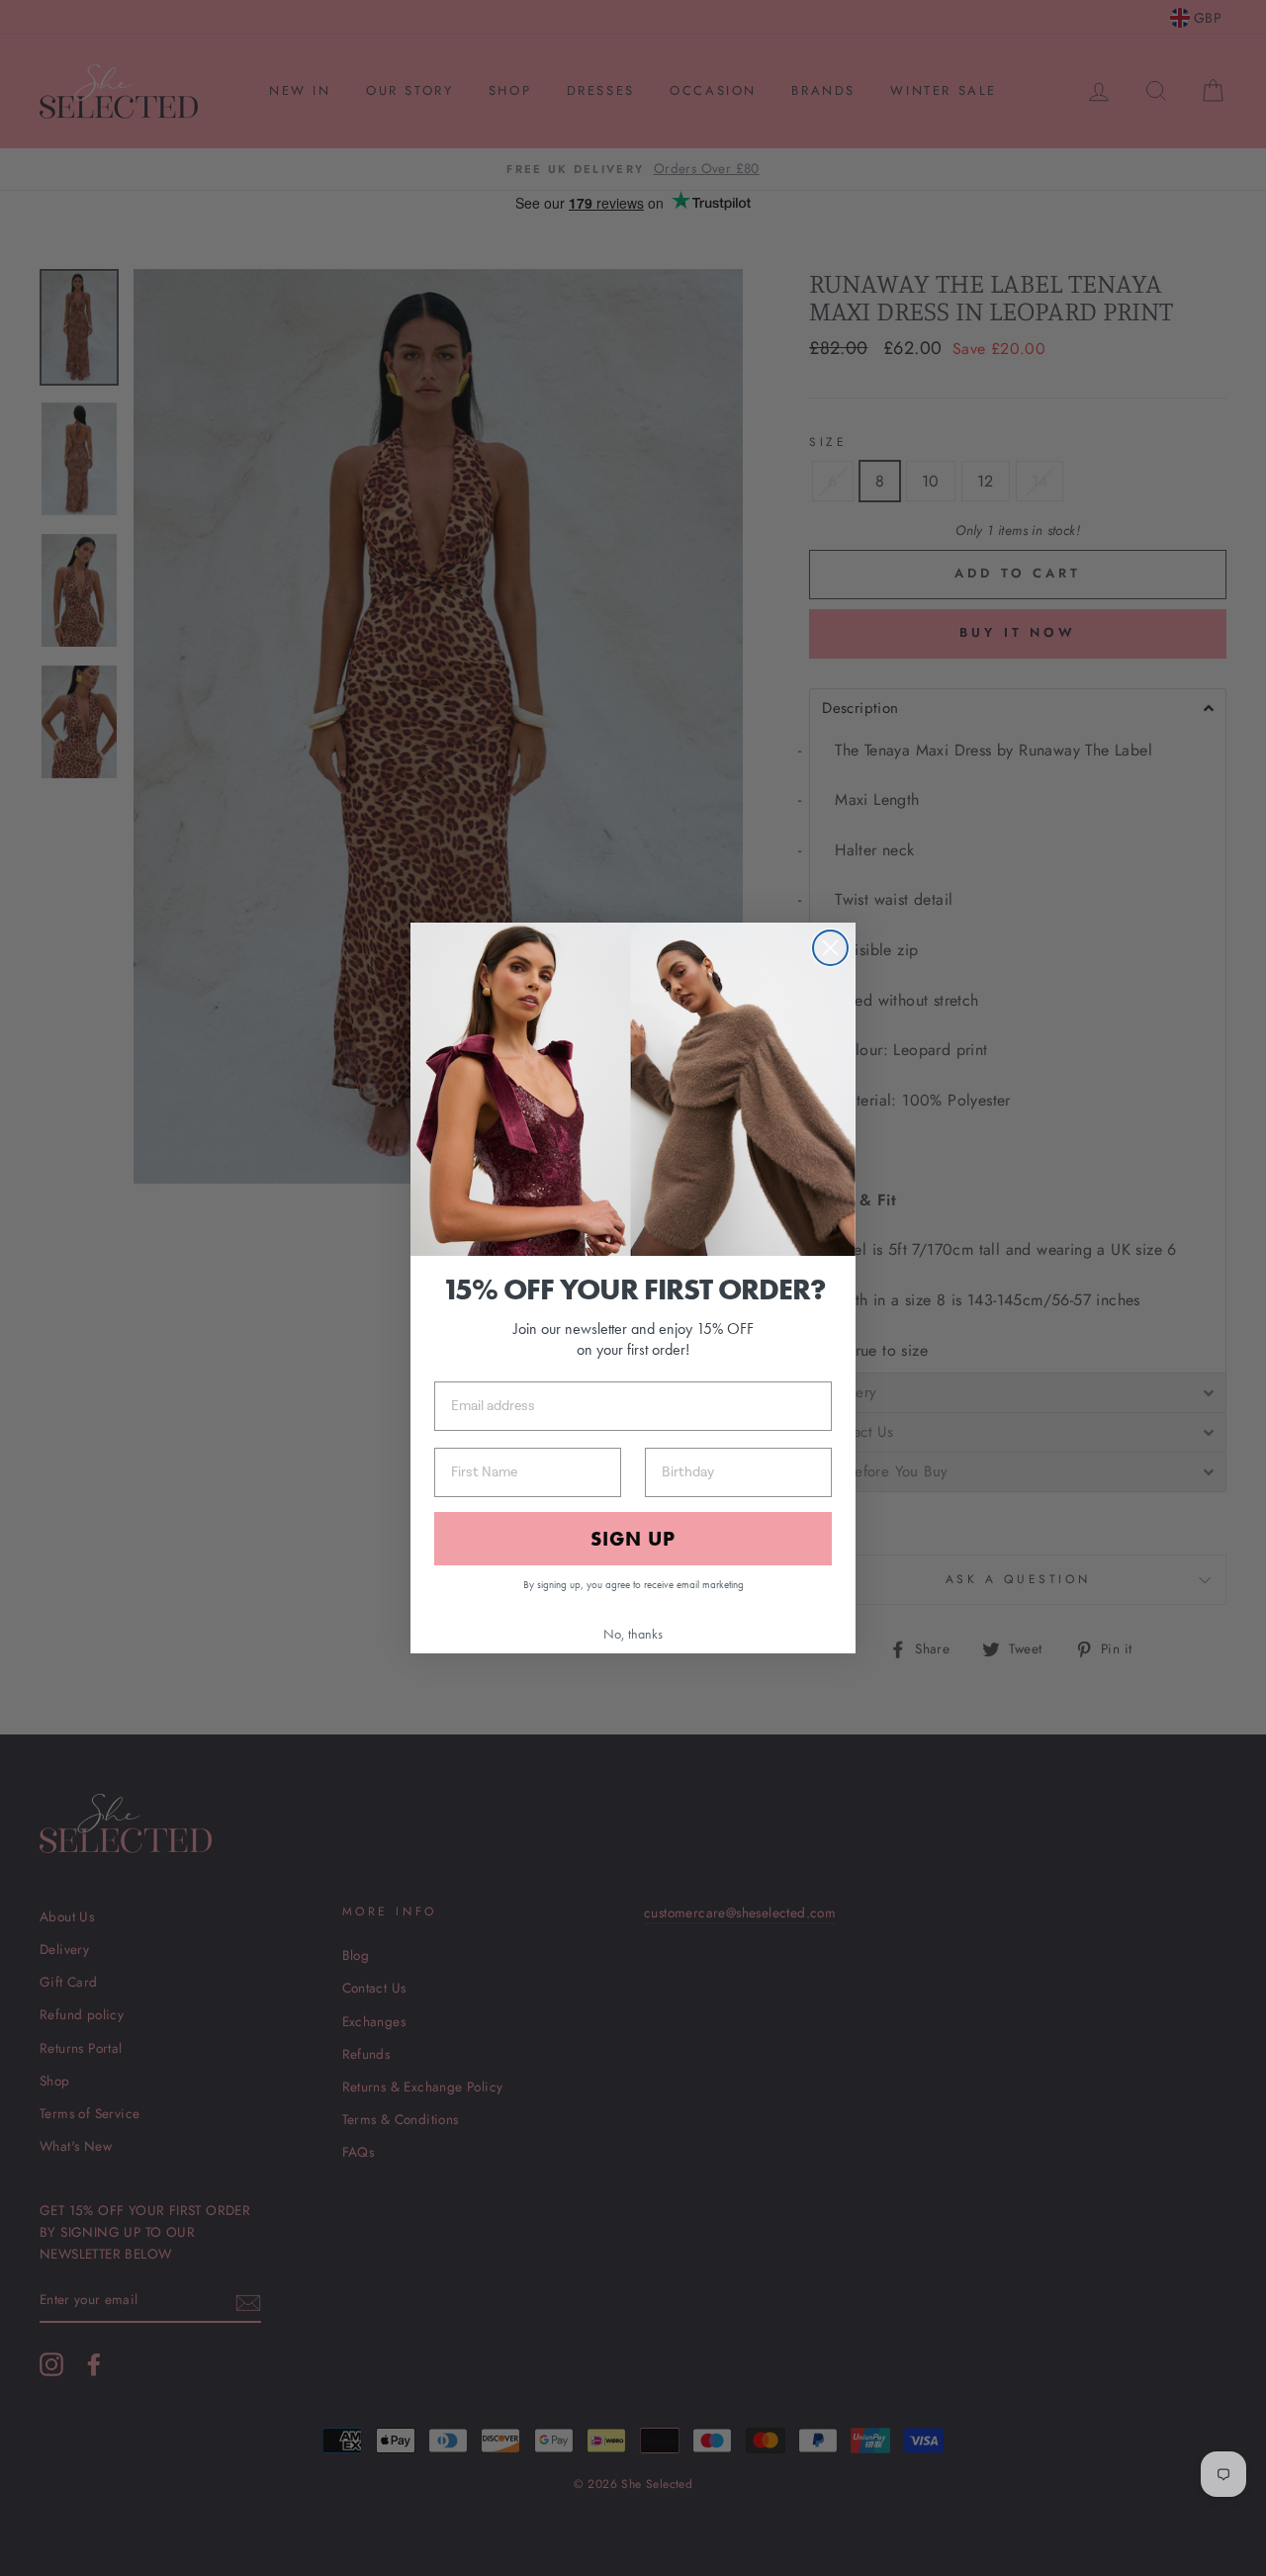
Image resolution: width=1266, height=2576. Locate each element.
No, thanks (633, 1634)
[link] (633, 1090)
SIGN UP (633, 1539)
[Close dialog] (830, 948)
